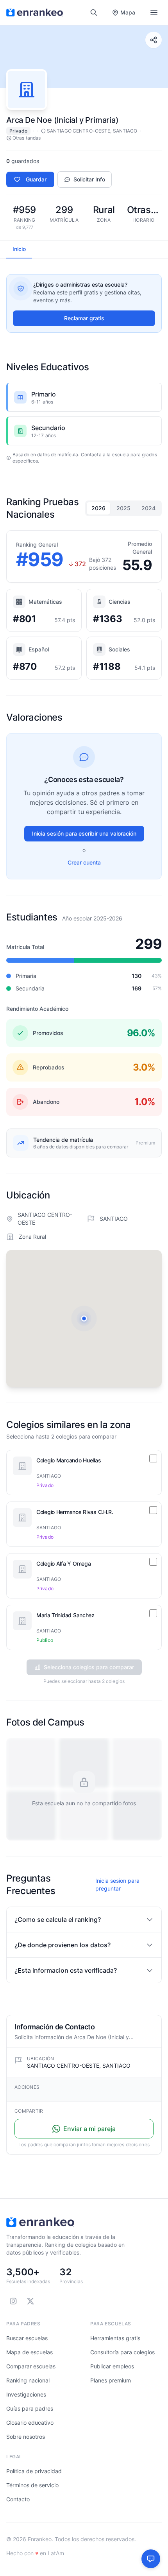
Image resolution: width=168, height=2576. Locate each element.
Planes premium (111, 2380)
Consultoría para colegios (122, 2352)
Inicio (19, 249)
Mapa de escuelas (29, 2352)
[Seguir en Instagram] (13, 2301)
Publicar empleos (112, 2366)
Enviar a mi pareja (89, 2129)
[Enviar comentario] (151, 2559)
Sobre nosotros (26, 2437)
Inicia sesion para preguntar (117, 1884)
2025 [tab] (123, 508)
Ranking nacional (28, 2380)
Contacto (18, 2499)
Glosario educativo (30, 2423)
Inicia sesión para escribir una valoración (84, 833)
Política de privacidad (34, 2471)
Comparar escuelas (31, 2366)
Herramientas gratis (115, 2338)
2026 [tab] (98, 508)
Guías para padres (30, 2408)
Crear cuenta (84, 862)
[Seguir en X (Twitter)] (30, 2301)
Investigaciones (26, 2394)
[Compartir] (154, 40)
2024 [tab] (148, 508)
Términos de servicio (32, 2485)
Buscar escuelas (27, 2338)
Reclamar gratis (84, 318)
